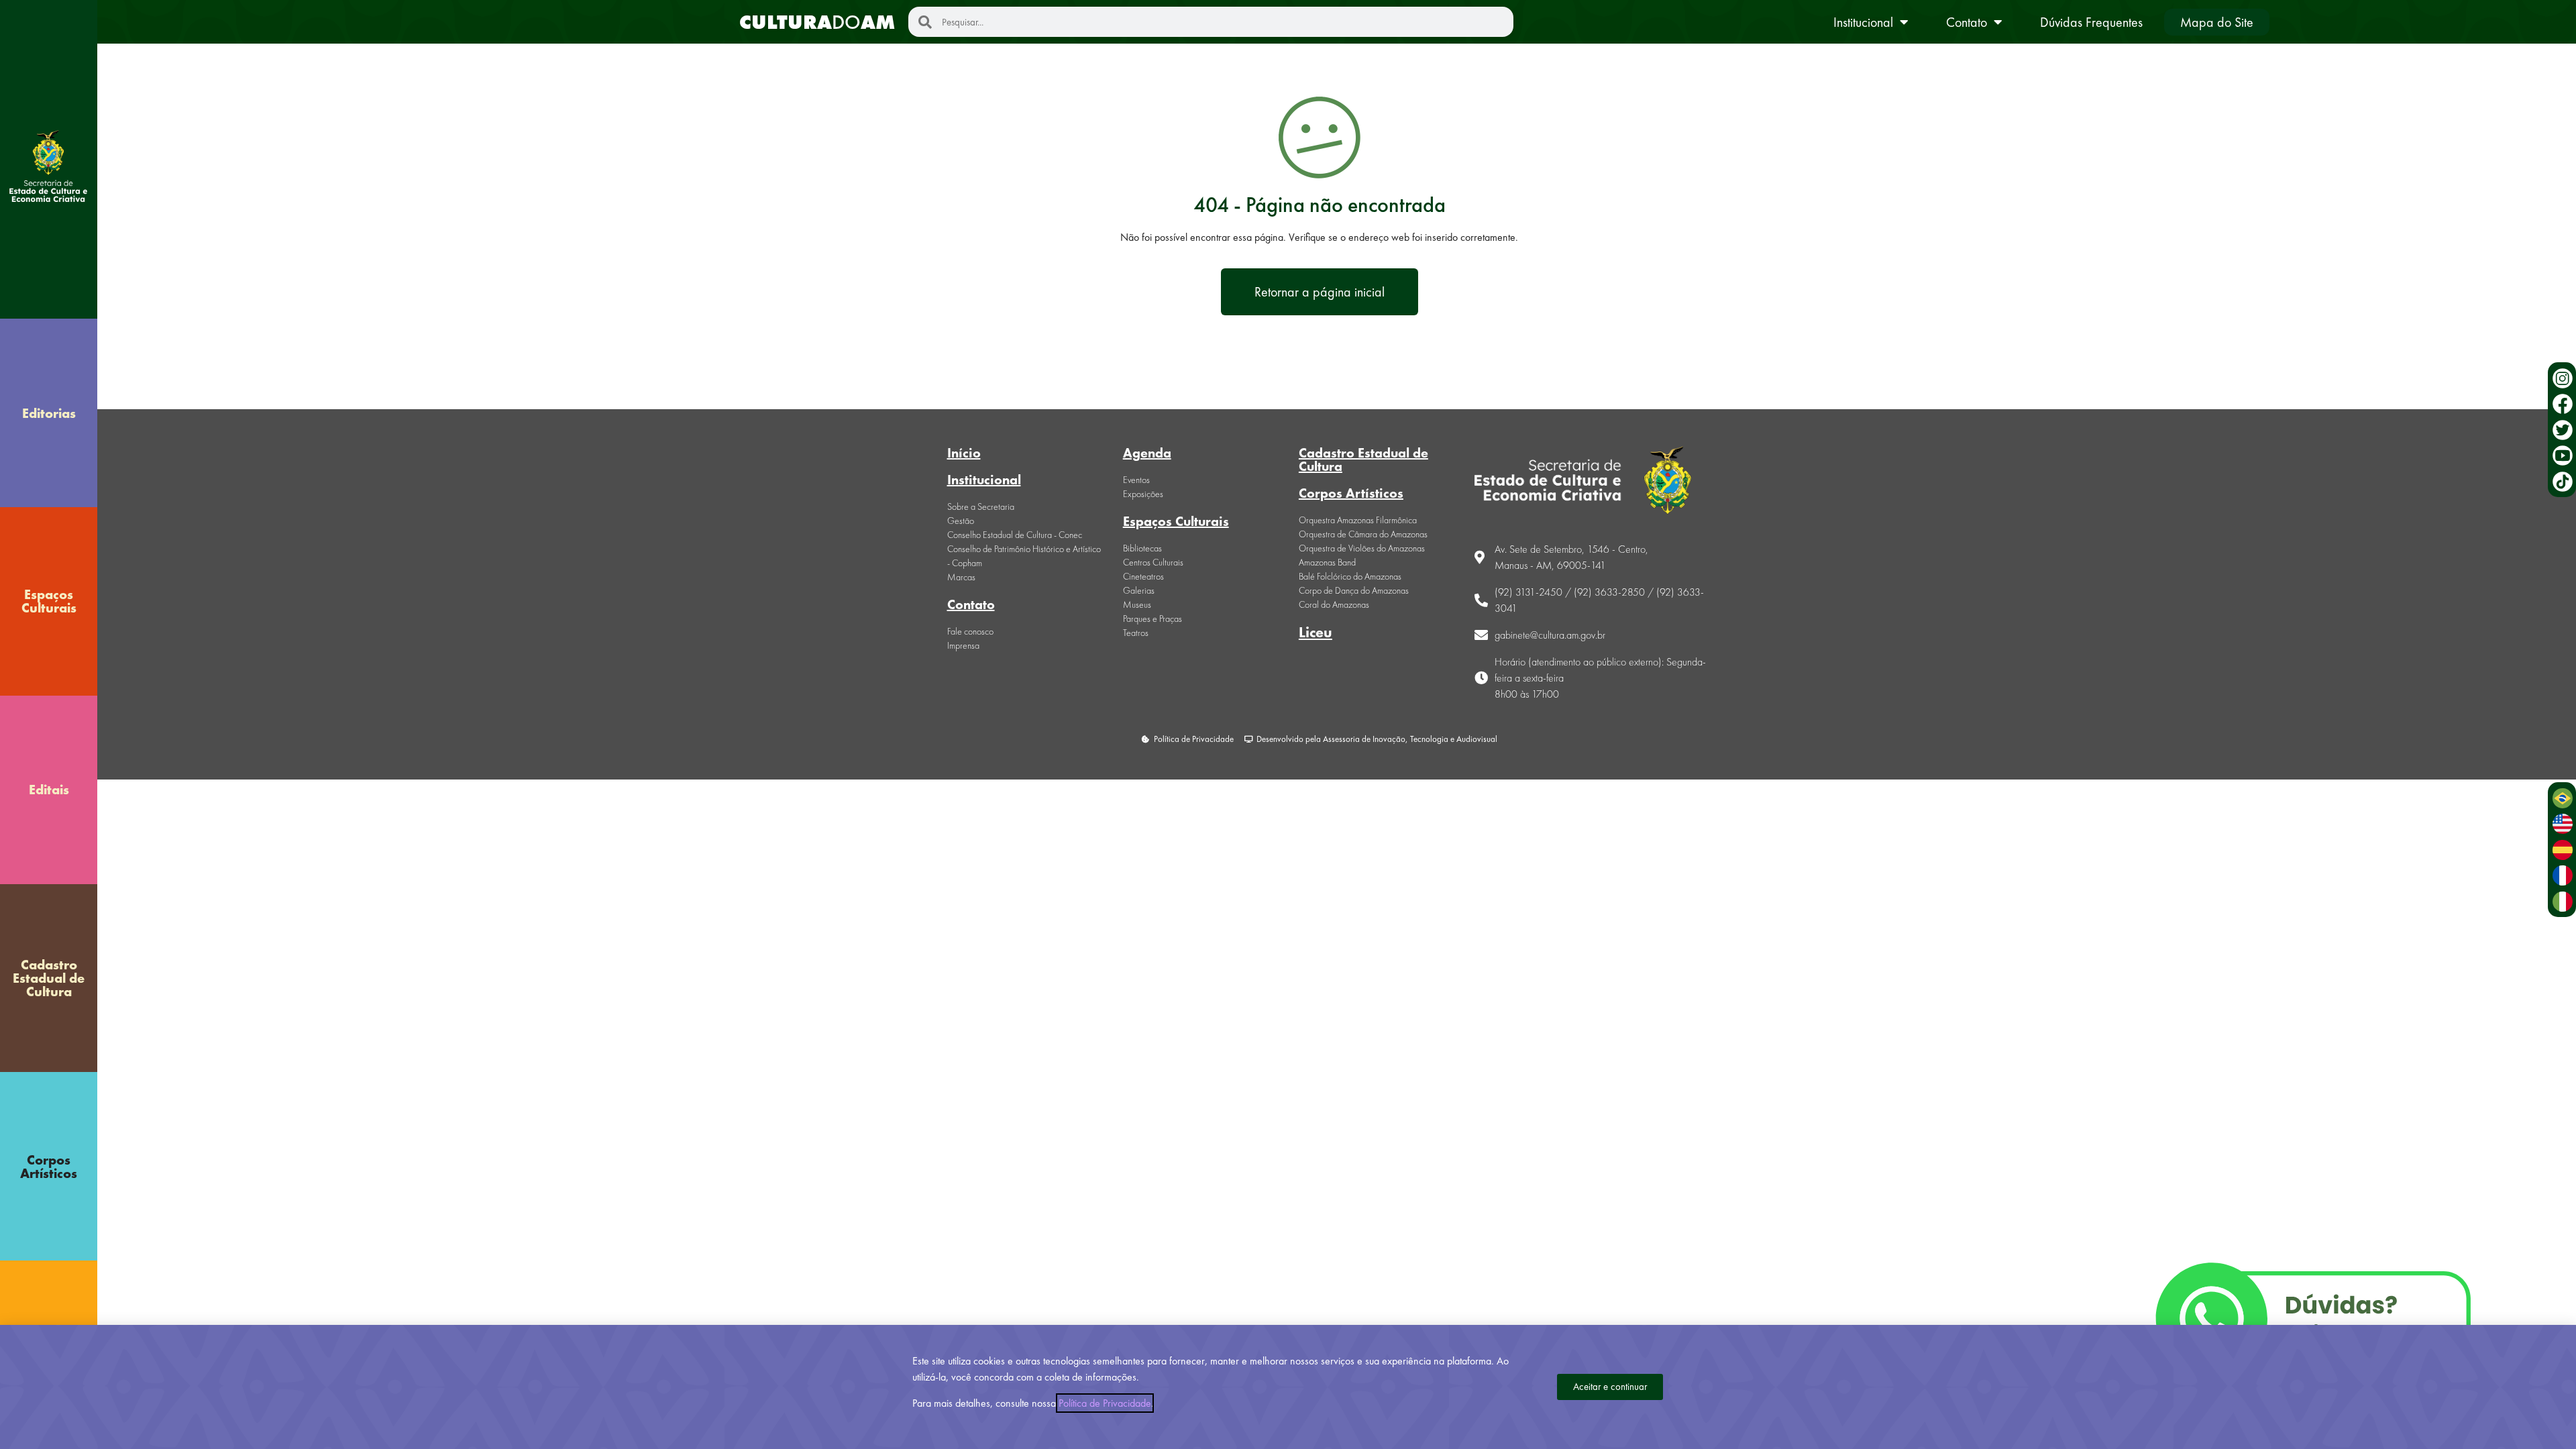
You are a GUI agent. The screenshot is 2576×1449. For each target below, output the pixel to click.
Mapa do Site (2217, 22)
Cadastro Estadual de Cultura (49, 978)
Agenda (1147, 453)
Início (964, 453)
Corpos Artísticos (49, 1167)
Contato (1967, 22)
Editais (49, 790)
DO (817, 22)
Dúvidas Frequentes (2091, 22)
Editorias (49, 413)
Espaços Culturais (49, 601)
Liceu (1316, 632)
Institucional (1863, 22)
